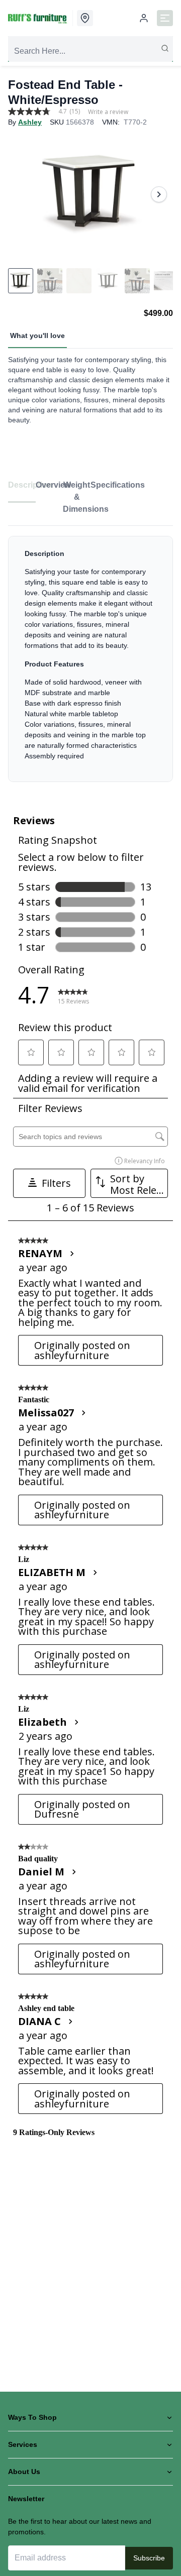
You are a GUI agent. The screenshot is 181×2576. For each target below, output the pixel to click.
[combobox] (90, 51)
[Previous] (22, 194)
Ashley (30, 122)
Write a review (108, 112)
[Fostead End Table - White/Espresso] (90, 194)
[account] (144, 18)
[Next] (159, 194)
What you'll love (37, 335)
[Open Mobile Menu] (165, 18)
